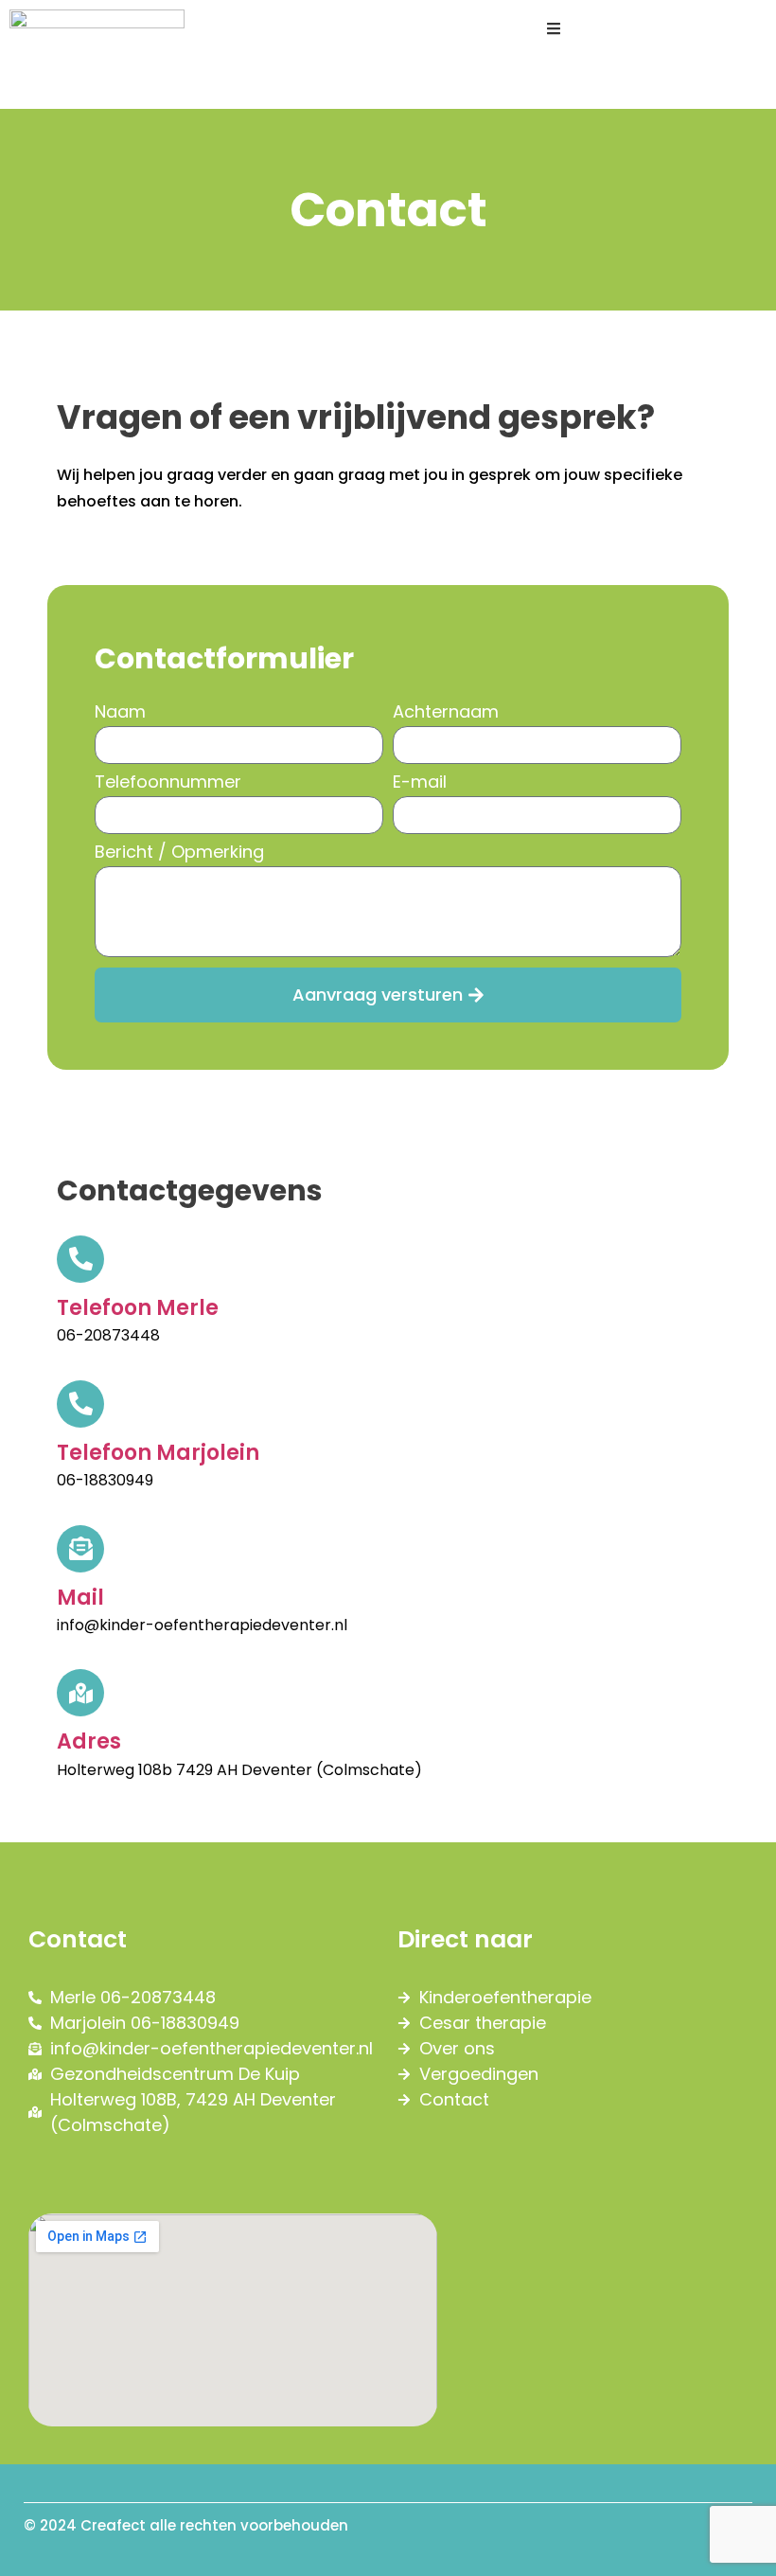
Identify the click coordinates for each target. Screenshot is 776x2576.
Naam (120, 713)
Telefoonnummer (168, 783)
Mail (80, 1598)
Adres (89, 1741)
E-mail (420, 783)
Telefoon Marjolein (158, 1453)
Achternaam (446, 713)
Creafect (113, 2525)
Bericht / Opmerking (179, 853)
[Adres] (80, 1693)
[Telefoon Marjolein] (80, 1404)
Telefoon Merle (138, 1308)
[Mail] (80, 1549)
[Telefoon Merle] (80, 1259)
